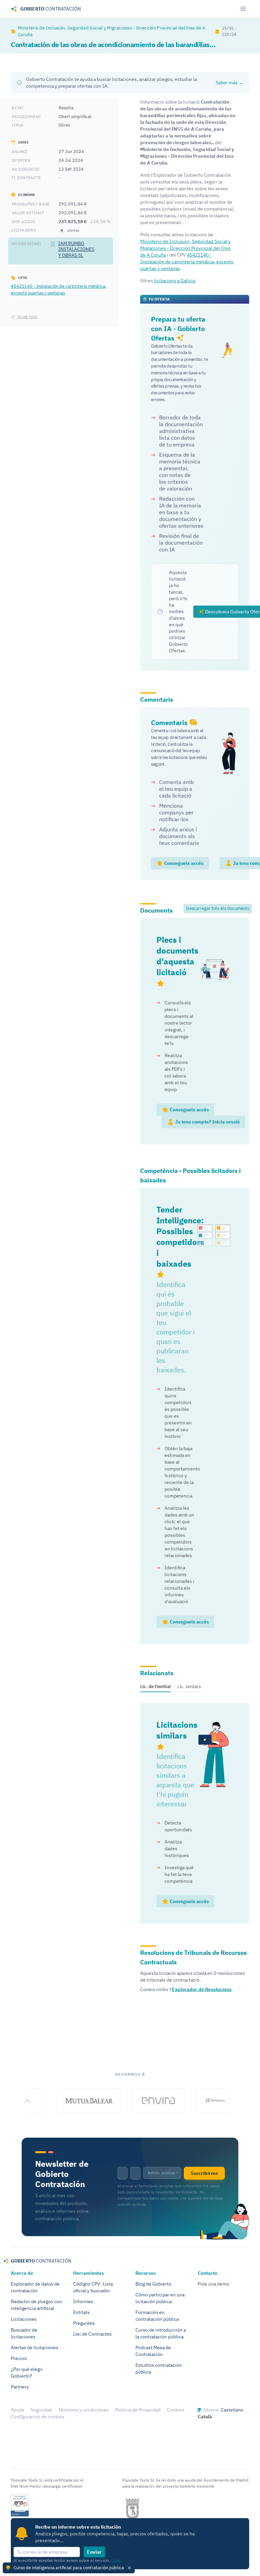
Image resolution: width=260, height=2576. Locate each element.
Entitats (81, 2312)
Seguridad (41, 2410)
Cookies (176, 2410)
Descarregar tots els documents (218, 908)
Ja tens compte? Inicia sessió (207, 1122)
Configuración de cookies (38, 2417)
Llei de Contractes (92, 2334)
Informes (83, 2301)
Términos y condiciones (83, 2410)
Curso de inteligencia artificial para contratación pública (69, 2568)
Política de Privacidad (138, 2410)
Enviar (94, 2552)
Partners (20, 2387)
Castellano (232, 2410)
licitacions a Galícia (175, 281)
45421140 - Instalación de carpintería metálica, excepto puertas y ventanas (59, 289)
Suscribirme (204, 2173)
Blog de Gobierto (153, 2284)
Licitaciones (24, 2319)
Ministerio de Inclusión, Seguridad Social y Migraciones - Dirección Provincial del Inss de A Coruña (112, 31)
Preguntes (84, 2323)
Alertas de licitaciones (35, 2348)
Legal (116, 2560)
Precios (19, 2358)
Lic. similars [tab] (189, 1686)
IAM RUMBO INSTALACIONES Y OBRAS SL (76, 249)
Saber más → (230, 83)
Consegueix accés (183, 863)
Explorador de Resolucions (202, 1989)
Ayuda (17, 2410)
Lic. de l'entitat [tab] (156, 1686)
